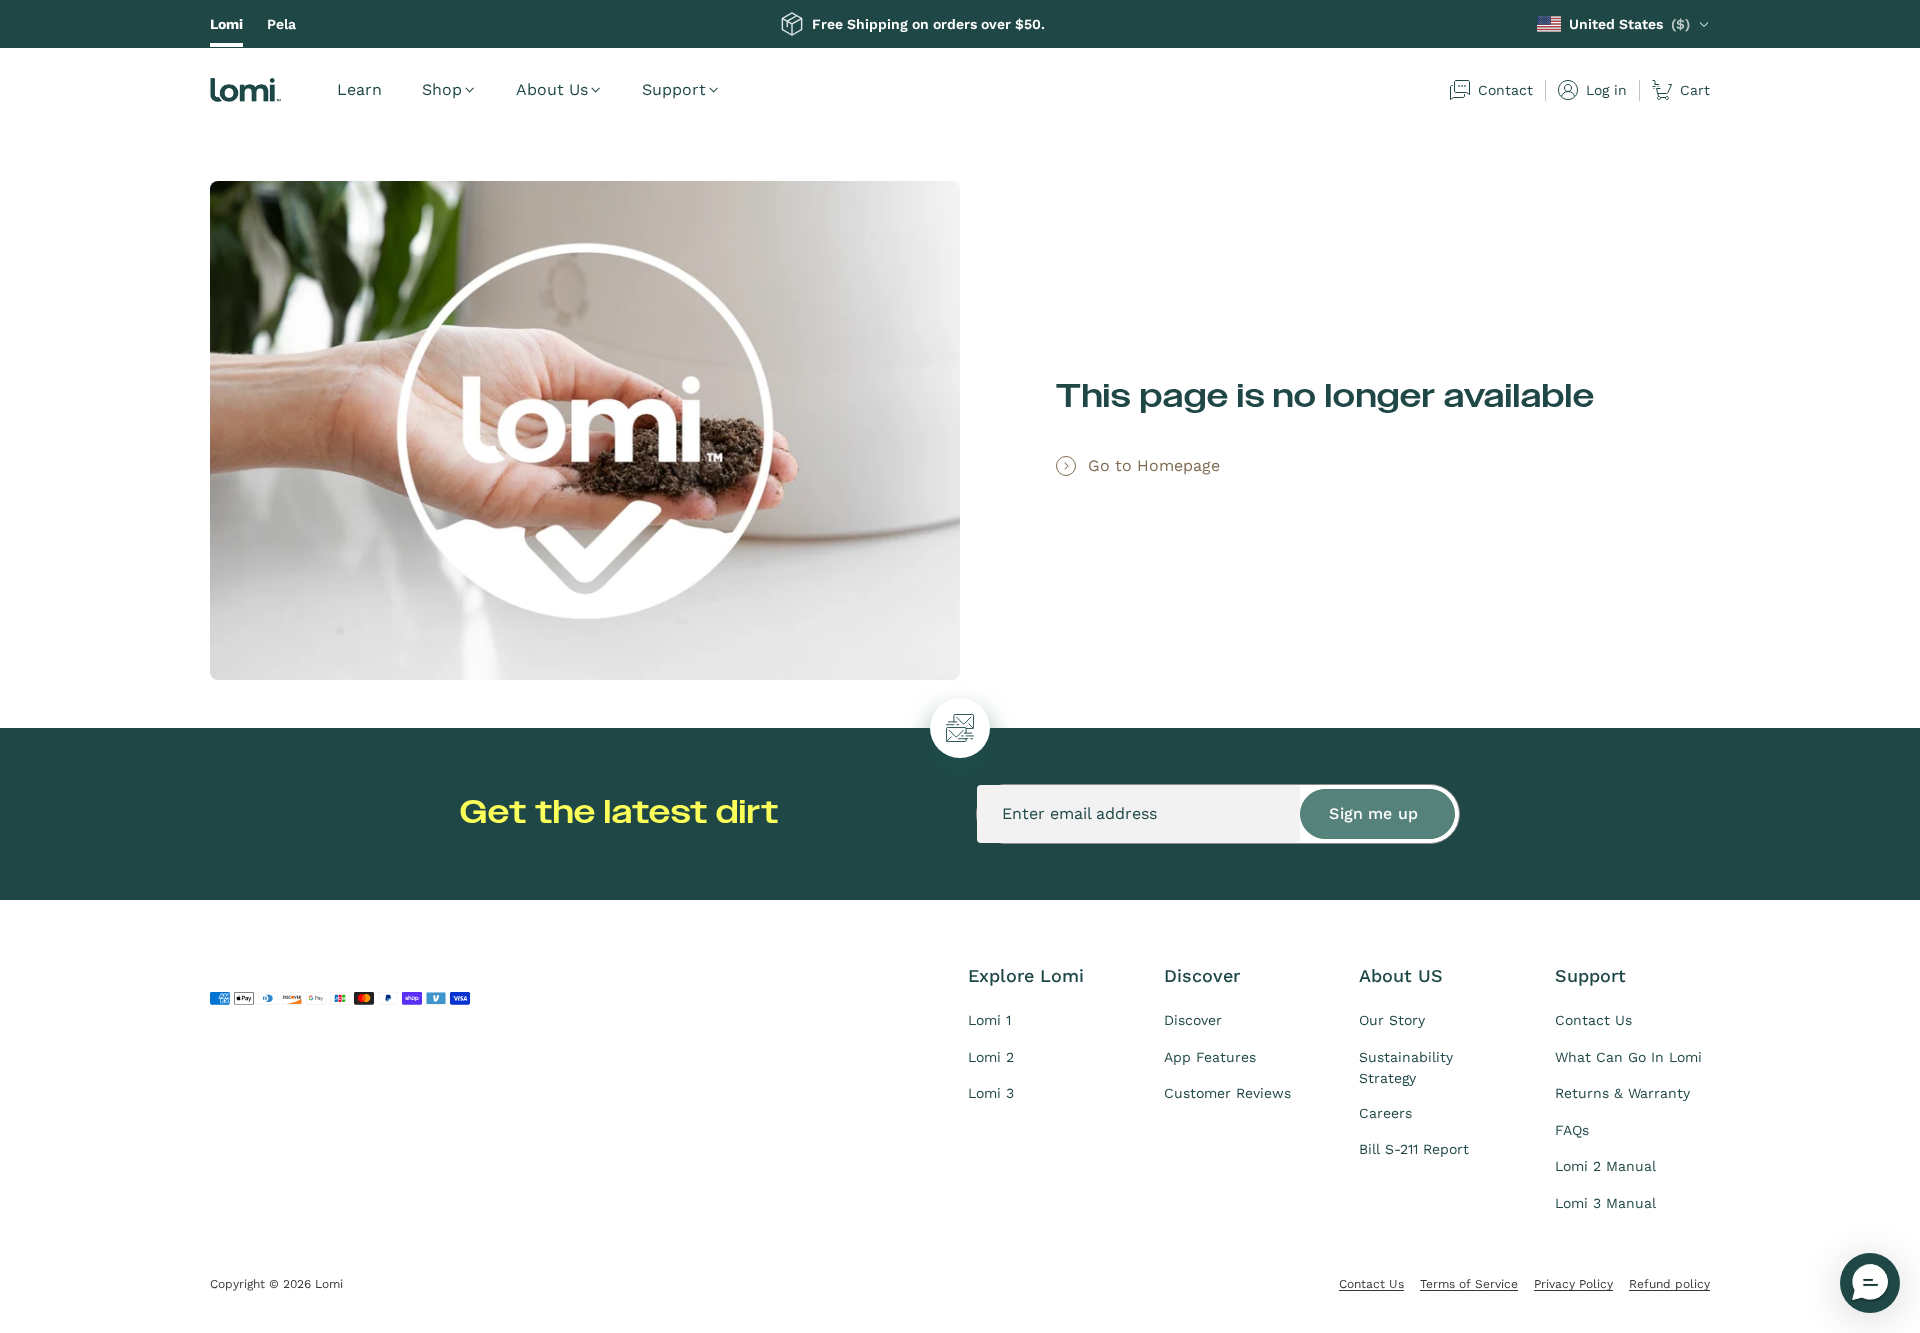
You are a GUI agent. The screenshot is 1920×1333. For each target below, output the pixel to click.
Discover (1193, 1020)
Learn (359, 89)
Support (674, 89)
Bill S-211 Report (1414, 1149)
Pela (281, 24)
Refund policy (1669, 1284)
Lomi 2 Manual (1605, 1166)
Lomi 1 (989, 1020)
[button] (1870, 1283)
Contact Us (1593, 1020)
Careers (1385, 1113)
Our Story (1392, 1020)
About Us (552, 89)
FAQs (1572, 1130)
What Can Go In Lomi (1628, 1057)
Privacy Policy (1573, 1284)
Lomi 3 (991, 1093)
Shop (442, 89)
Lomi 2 (991, 1057)
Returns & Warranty (1622, 1093)
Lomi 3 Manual (1605, 1203)
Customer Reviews (1227, 1093)
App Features (1210, 1057)
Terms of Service (1469, 1284)
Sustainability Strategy (1406, 1067)
